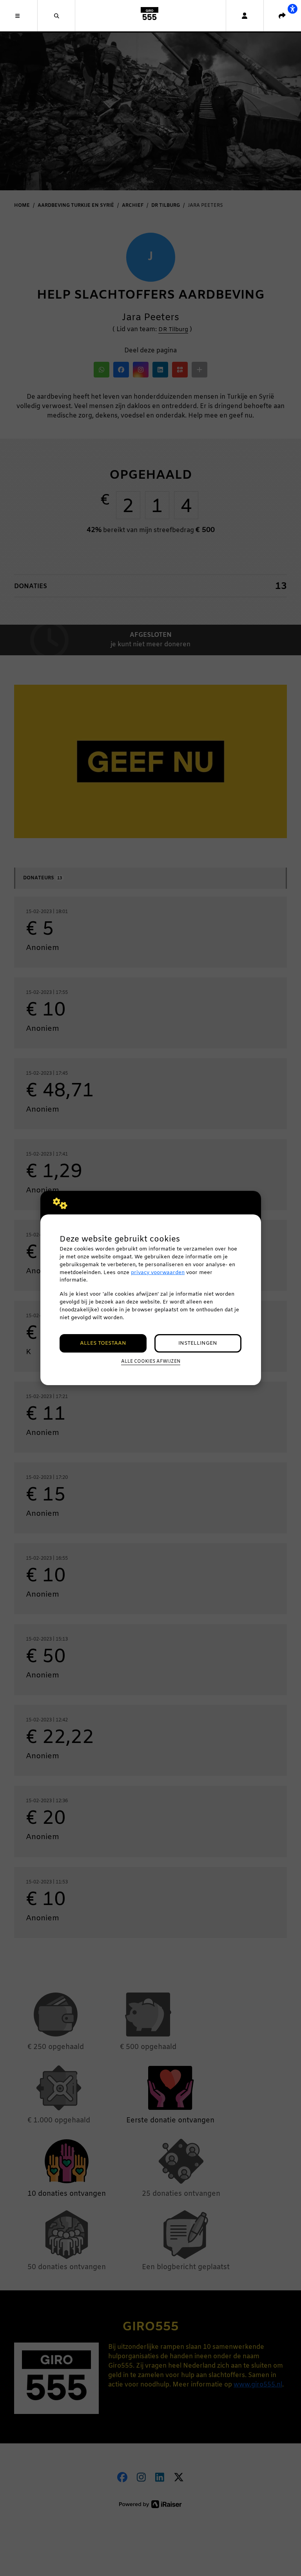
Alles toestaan (103, 1343)
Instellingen (198, 1343)
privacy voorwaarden (158, 1273)
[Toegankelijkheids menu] (292, 9)
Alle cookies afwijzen (151, 1362)
